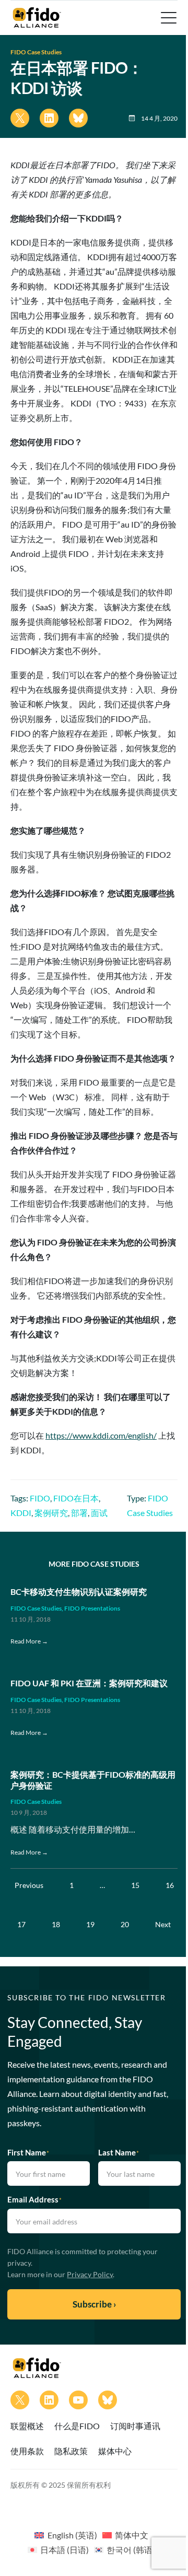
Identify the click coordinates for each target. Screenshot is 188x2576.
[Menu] (168, 18)
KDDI (21, 1513)
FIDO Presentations (92, 1608)
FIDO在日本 (76, 1498)
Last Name (119, 2152)
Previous (29, 1885)
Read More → (29, 1641)
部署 (79, 1513)
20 (125, 1924)
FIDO (40, 1498)
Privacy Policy (90, 2274)
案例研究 (51, 1513)
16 (170, 1885)
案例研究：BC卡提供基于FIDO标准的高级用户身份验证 (93, 1780)
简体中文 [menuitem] (132, 2535)
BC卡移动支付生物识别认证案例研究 (79, 1592)
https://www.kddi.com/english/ (101, 1435)
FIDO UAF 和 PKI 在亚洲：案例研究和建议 (89, 1683)
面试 (99, 1513)
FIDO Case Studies (36, 52)
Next (163, 1924)
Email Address (34, 2199)
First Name (28, 2152)
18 (56, 1924)
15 (135, 1885)
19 (90, 1924)
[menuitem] (66, 2535)
